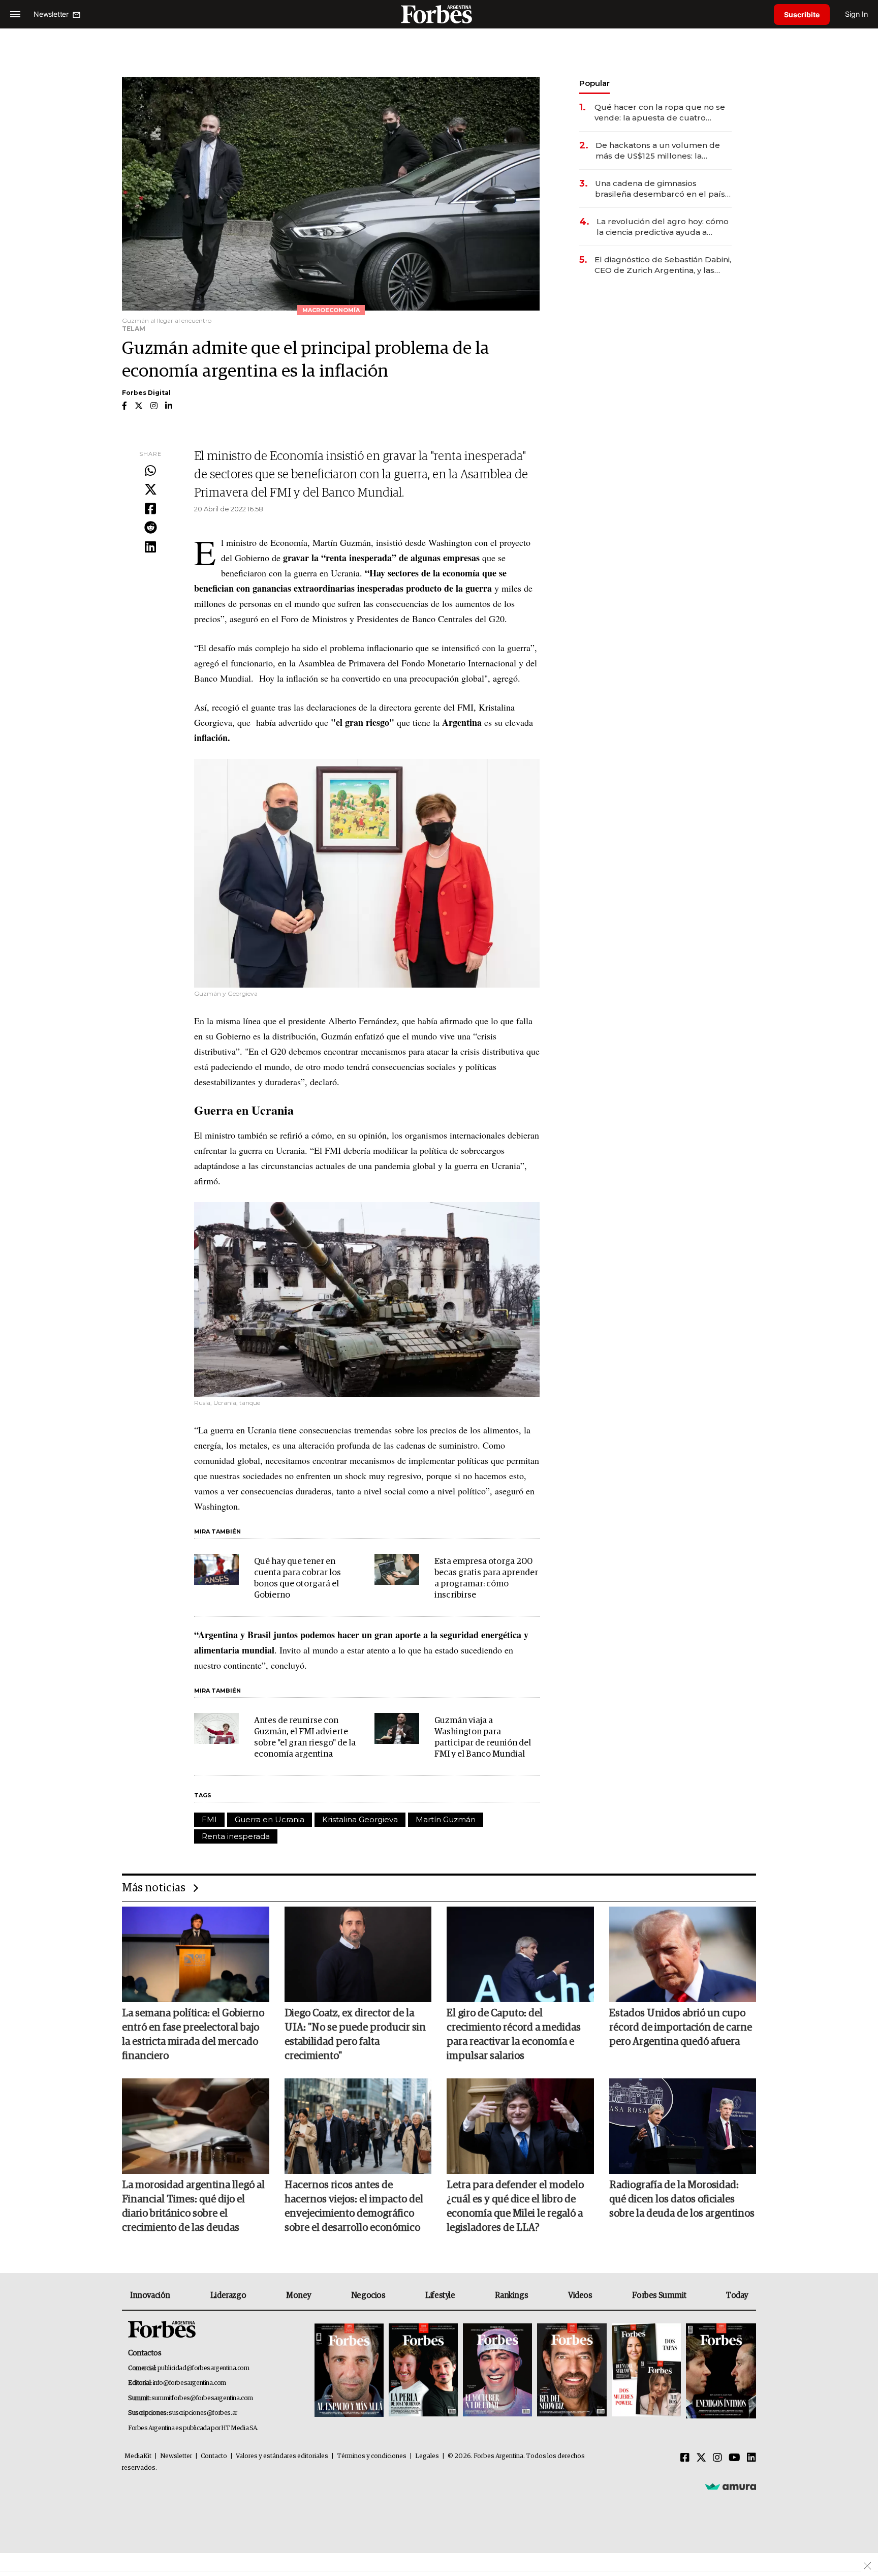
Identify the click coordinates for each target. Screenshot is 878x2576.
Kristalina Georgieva (360, 1819)
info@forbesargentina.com (190, 2383)
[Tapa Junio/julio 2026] (349, 2371)
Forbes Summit (659, 2295)
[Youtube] (734, 2458)
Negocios (368, 2295)
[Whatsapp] (150, 471)
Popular (594, 83)
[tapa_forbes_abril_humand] (423, 2371)
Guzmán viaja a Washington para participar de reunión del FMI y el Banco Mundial (483, 1738)
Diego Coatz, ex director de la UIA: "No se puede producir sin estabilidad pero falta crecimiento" (355, 2035)
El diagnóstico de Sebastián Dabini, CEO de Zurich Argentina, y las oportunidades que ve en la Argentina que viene (663, 265)
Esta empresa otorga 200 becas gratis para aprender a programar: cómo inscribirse (486, 1578)
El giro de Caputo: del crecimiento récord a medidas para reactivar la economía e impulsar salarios (514, 2035)
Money (299, 2295)
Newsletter (176, 2456)
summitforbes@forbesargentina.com (202, 2398)
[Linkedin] (150, 547)
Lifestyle (440, 2295)
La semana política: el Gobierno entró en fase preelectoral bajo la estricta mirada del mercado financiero (193, 2035)
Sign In (856, 14)
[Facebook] (150, 509)
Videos (580, 2295)
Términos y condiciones (372, 2456)
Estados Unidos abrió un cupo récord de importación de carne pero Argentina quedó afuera (681, 2028)
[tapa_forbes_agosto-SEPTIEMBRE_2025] (720, 2371)
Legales (427, 2456)
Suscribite (802, 14)
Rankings (511, 2295)
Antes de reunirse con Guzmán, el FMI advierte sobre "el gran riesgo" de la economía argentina (305, 1738)
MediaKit (138, 2456)
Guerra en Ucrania (270, 1819)
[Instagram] (717, 2458)
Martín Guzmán (446, 1819)
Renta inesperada (236, 1836)
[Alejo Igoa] (497, 2371)
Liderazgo (228, 2295)
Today (737, 2295)
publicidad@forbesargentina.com (203, 2368)
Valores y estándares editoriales (282, 2456)
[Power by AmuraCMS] (731, 2486)
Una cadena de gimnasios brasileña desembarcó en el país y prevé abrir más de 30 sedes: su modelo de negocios (663, 189)
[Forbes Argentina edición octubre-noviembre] (646, 2371)
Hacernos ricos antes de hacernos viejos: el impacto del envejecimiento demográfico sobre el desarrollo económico (354, 2206)
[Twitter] (150, 490)
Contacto (214, 2456)
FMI (209, 1819)
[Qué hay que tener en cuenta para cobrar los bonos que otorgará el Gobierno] (216, 1570)
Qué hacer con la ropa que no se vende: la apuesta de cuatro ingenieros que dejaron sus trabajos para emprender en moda (660, 113)
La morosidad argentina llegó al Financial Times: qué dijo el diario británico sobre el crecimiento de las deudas (193, 2206)
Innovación (150, 2295)
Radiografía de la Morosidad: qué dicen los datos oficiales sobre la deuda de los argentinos (682, 2199)
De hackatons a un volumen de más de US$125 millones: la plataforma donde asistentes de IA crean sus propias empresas (659, 151)
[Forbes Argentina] (439, 14)
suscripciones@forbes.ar (203, 2413)
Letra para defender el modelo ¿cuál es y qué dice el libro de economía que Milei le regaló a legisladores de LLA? (515, 2206)
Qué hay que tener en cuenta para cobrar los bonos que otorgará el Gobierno (297, 1578)
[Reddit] (150, 528)
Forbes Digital (146, 393)
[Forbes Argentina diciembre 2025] (572, 2371)
